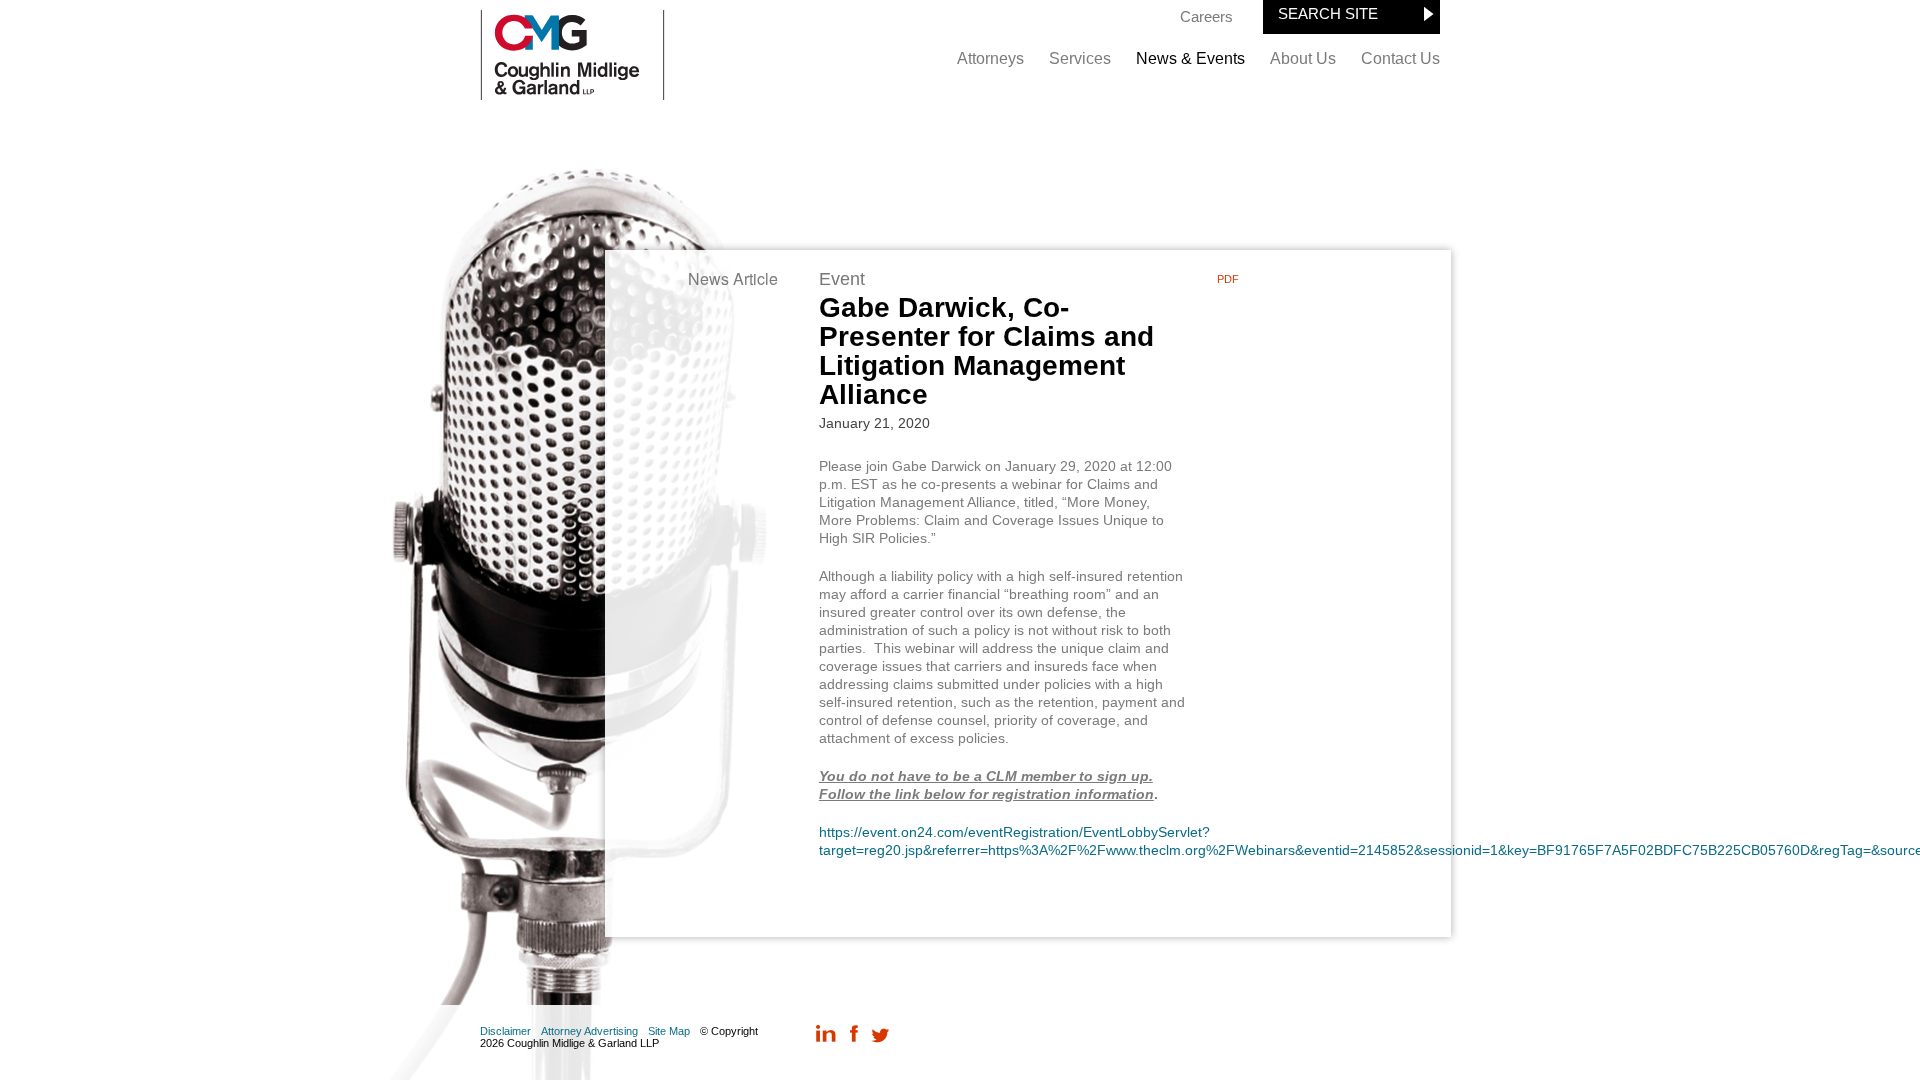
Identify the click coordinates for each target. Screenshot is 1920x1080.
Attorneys (990, 58)
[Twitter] (880, 1035)
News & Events (1190, 58)
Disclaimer (505, 1031)
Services (1080, 58)
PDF (1228, 279)
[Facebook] (853, 1035)
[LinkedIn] (826, 1035)
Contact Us (1400, 58)
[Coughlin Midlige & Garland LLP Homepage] (572, 94)
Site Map (669, 1031)
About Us (1303, 58)
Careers (1206, 16)
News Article (733, 278)
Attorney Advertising (589, 1031)
